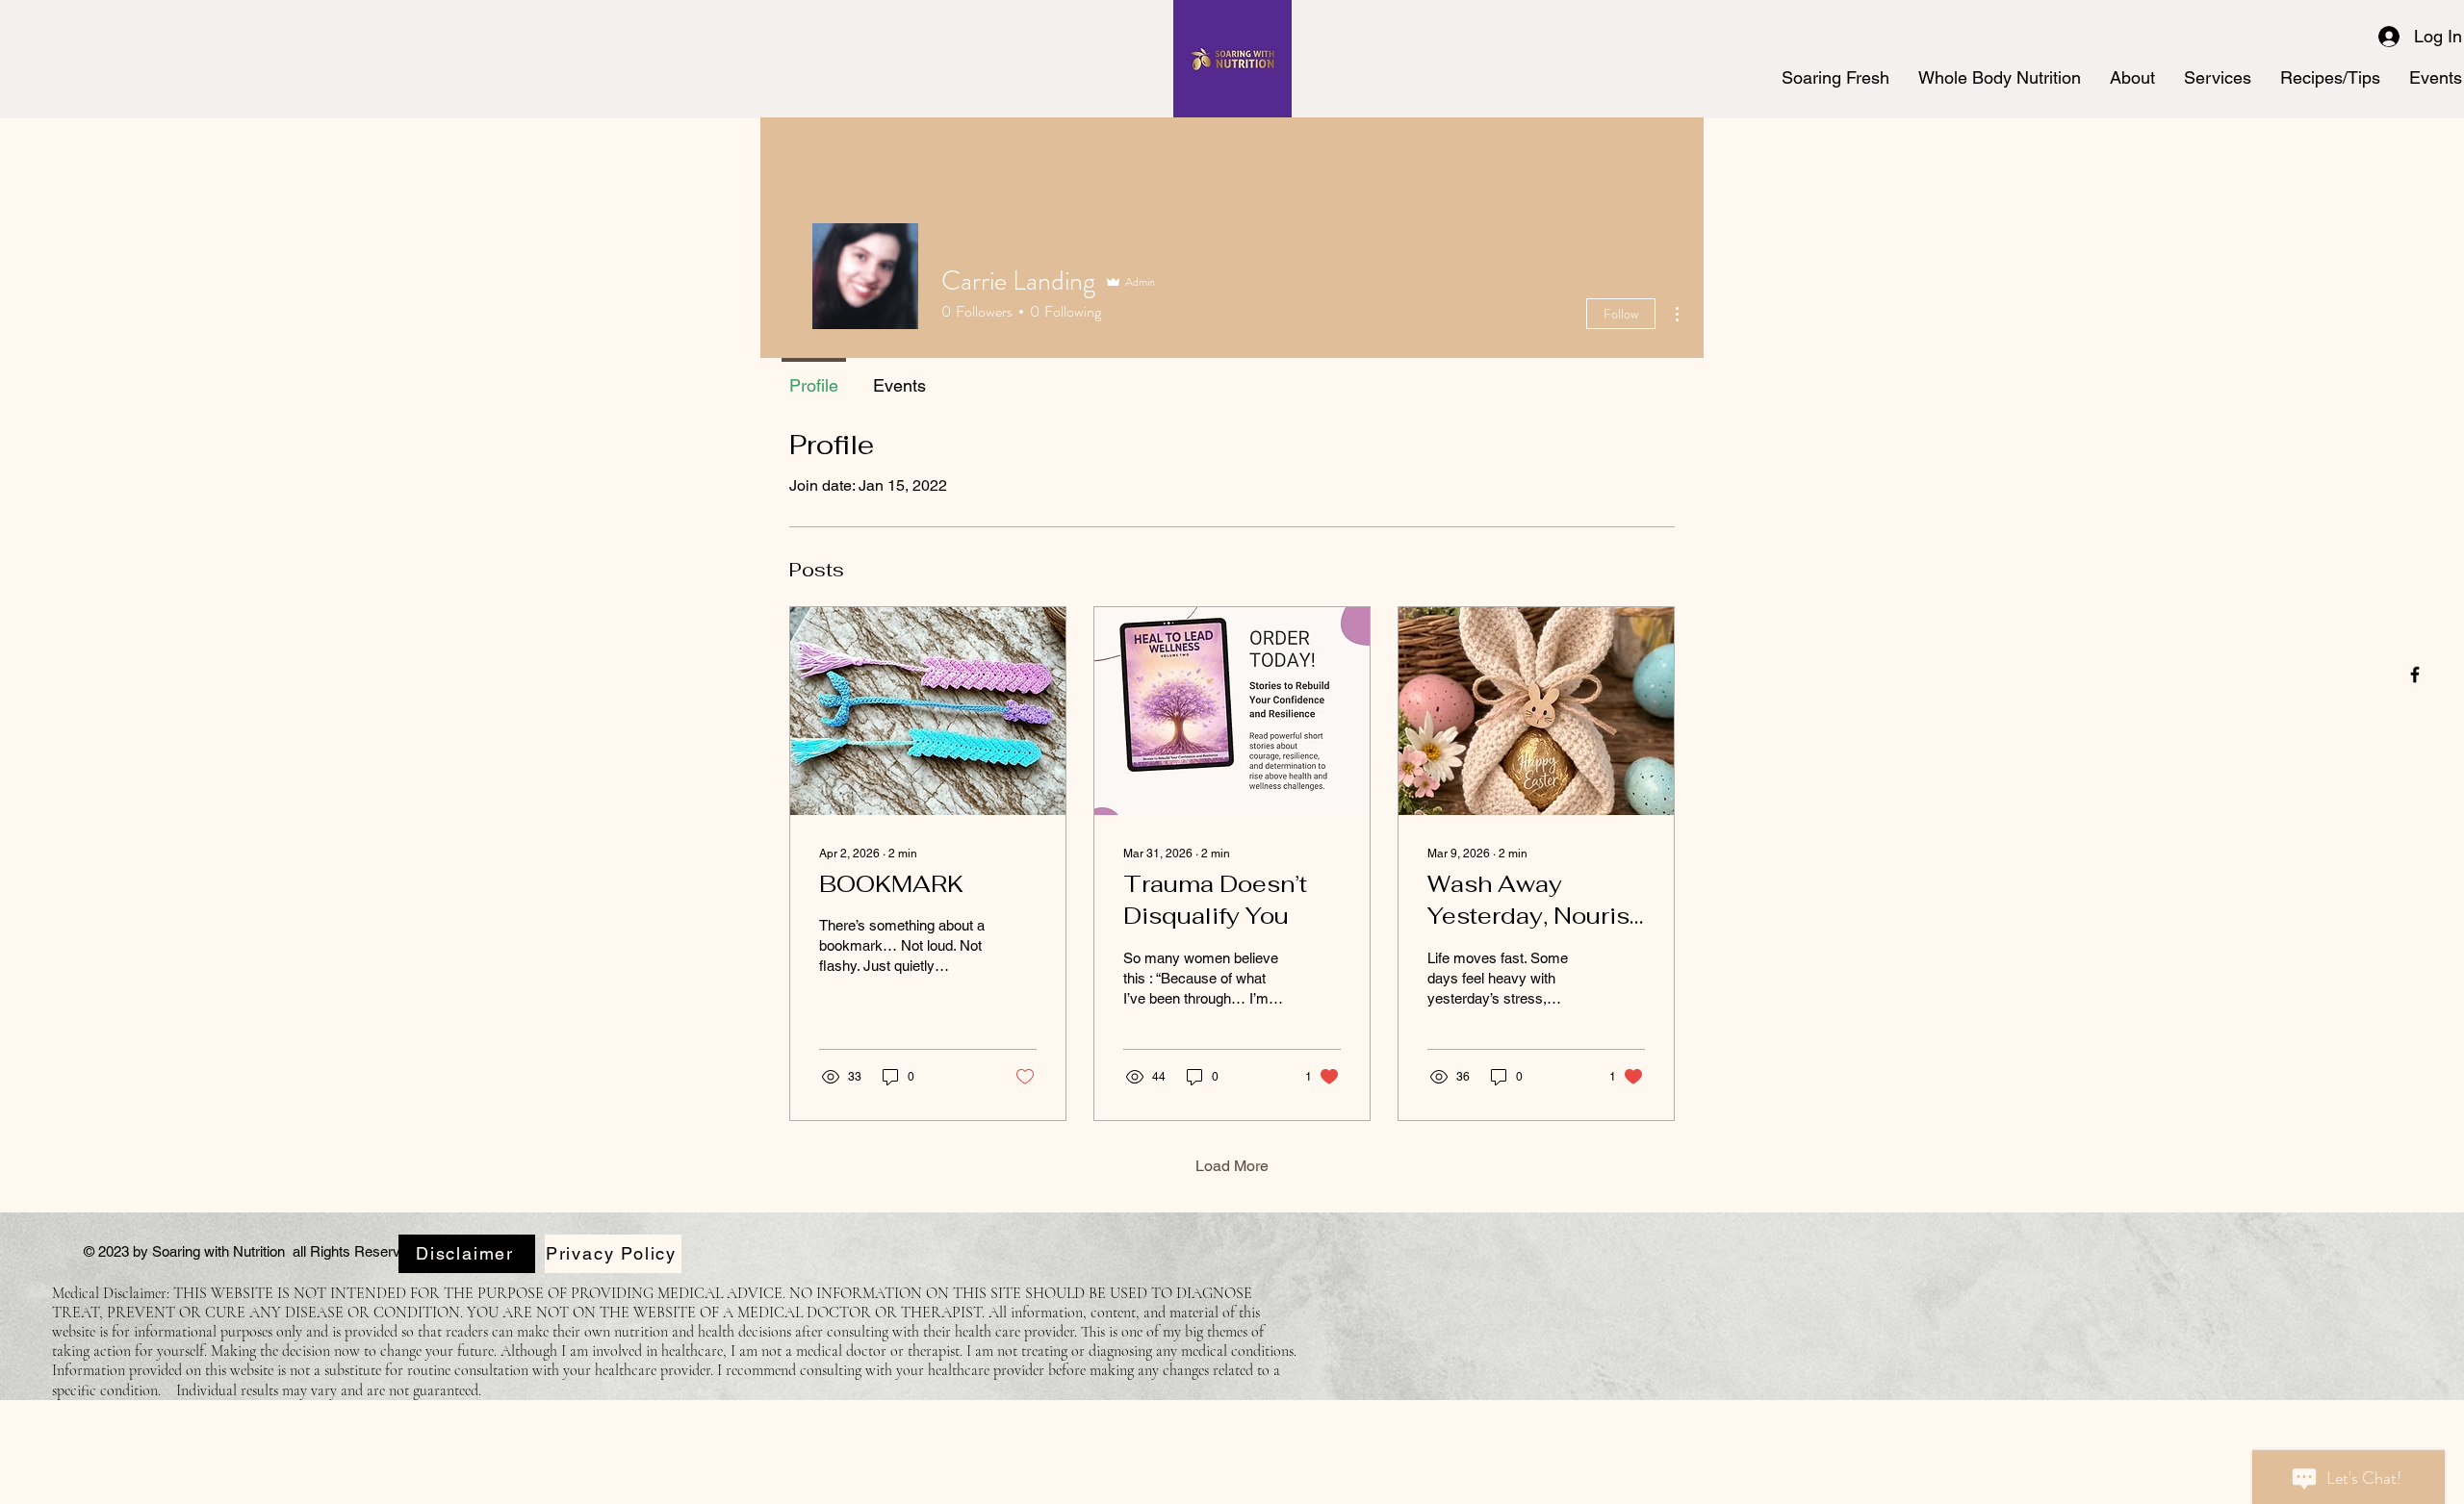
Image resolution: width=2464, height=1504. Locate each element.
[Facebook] (2415, 675)
